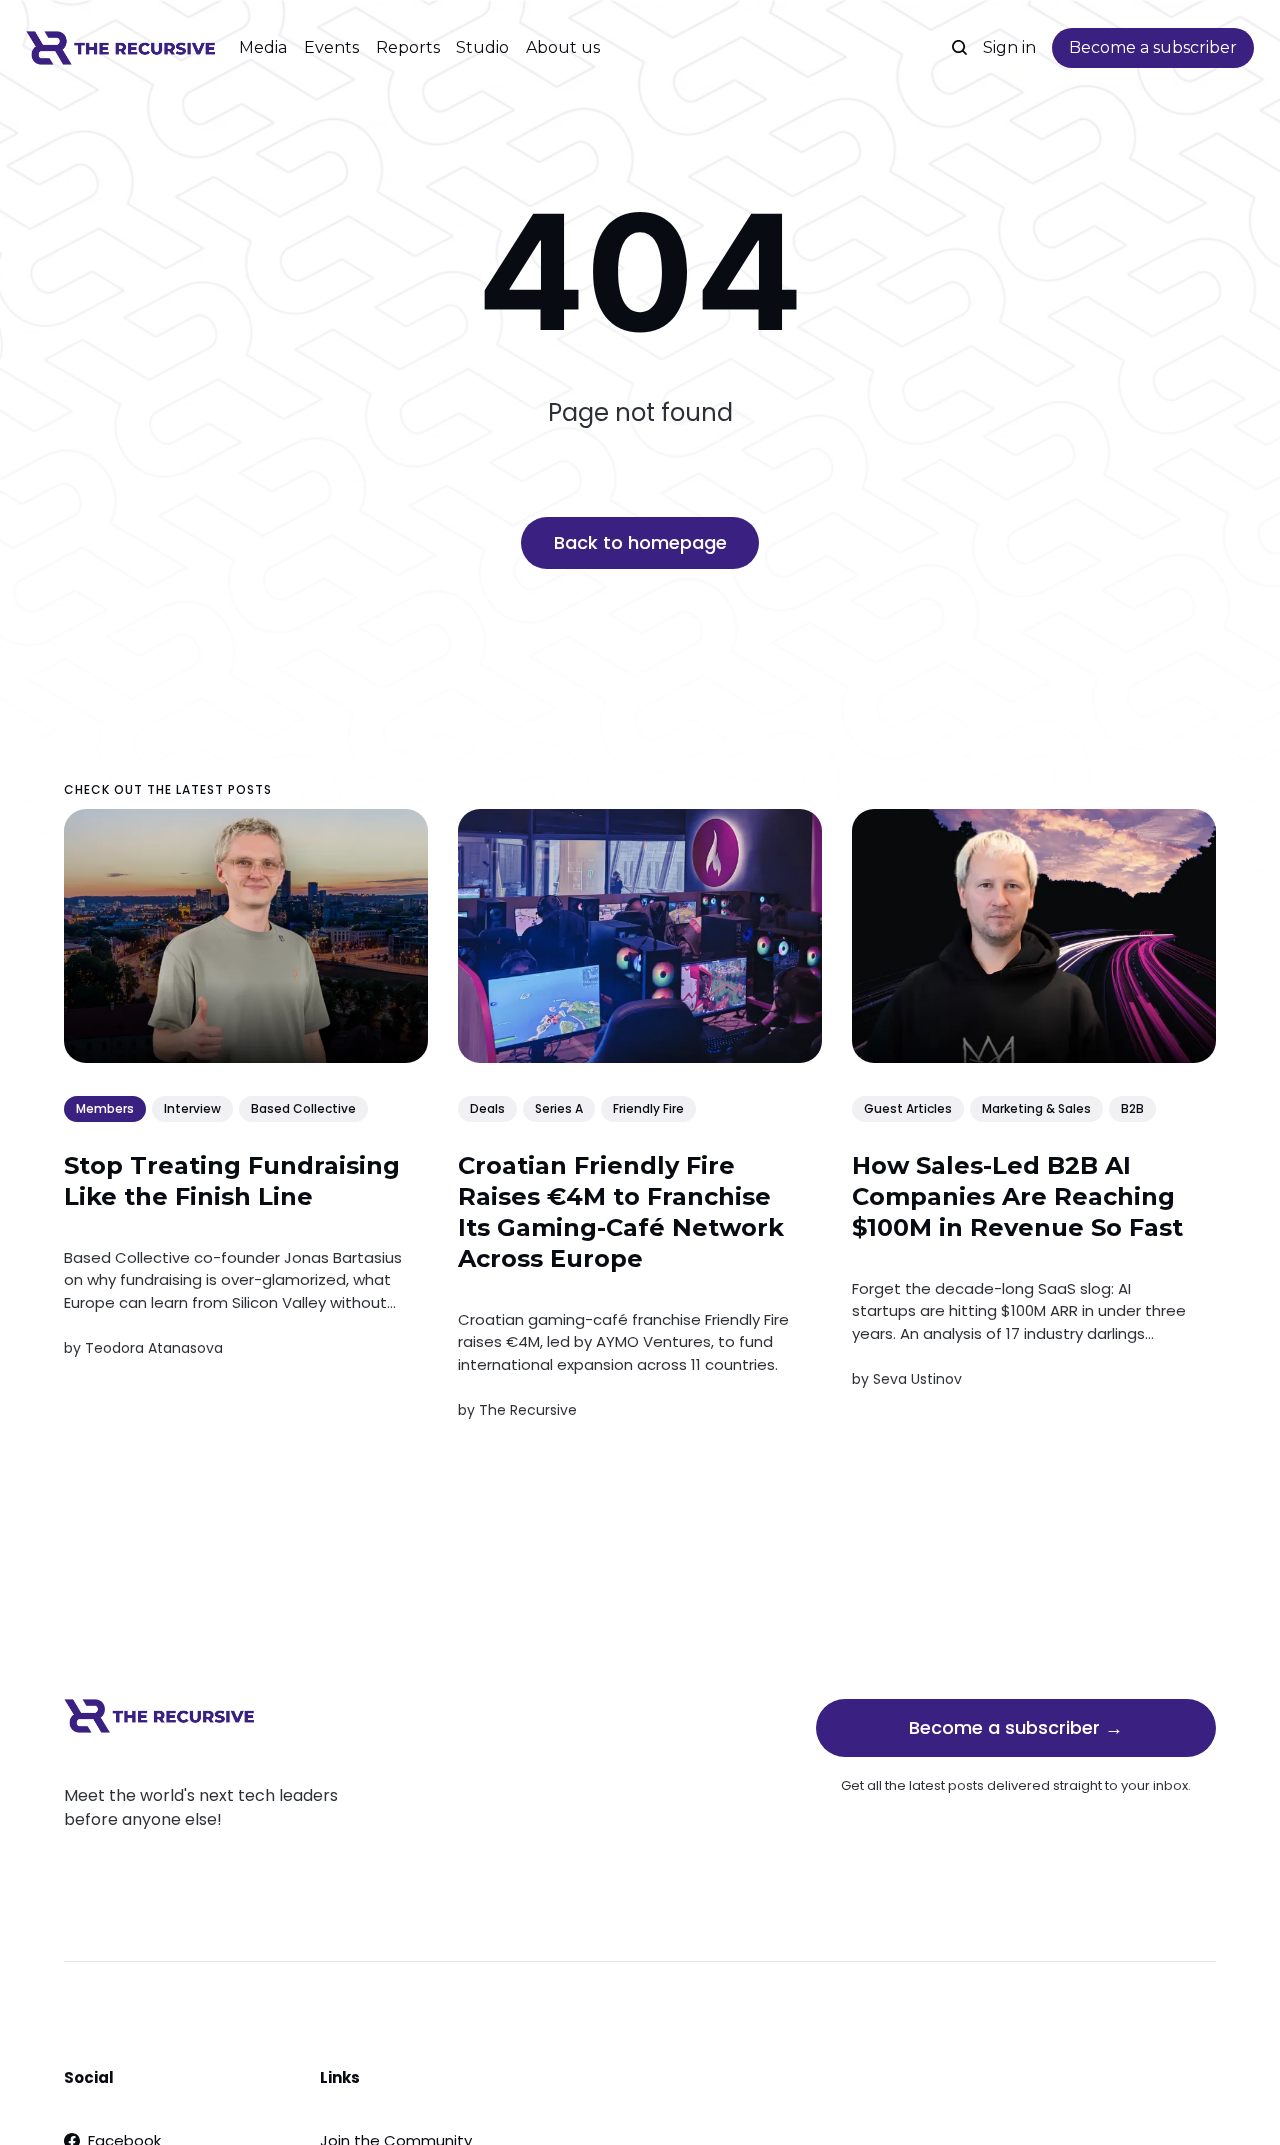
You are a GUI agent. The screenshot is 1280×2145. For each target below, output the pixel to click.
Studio (482, 47)
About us (563, 47)
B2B (1132, 1107)
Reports (408, 47)
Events (331, 47)
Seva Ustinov (917, 1379)
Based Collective (303, 1107)
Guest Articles (908, 1107)
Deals (487, 1107)
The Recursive (528, 1410)
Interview (192, 1107)
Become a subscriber (1153, 47)
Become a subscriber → (1016, 1727)
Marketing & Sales (1036, 1107)
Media (263, 47)
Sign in (1009, 47)
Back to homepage (640, 542)
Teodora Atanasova (154, 1347)
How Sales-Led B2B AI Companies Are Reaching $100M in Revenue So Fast (1017, 1195)
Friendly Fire (648, 1107)
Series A (559, 1107)
